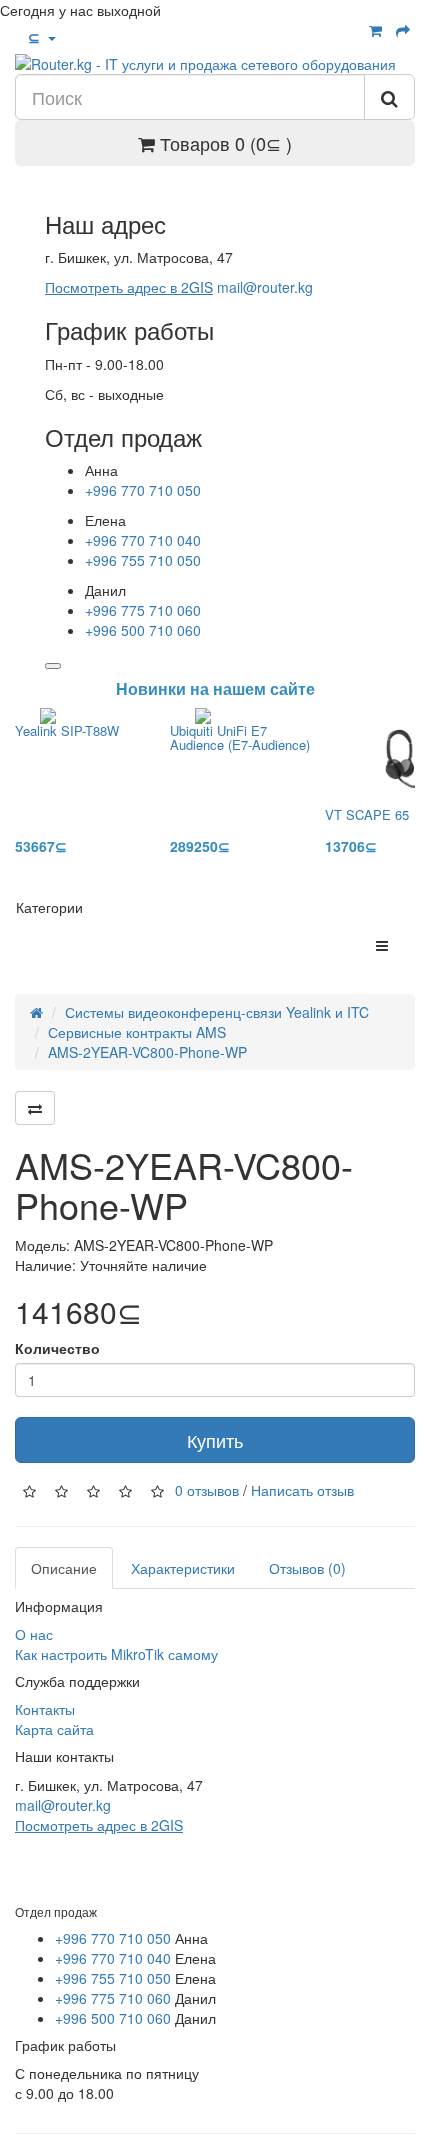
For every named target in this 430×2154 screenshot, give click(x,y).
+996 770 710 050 (143, 490)
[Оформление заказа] (403, 30)
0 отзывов (207, 1489)
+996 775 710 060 (143, 610)
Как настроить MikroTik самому (116, 1654)
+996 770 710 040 (143, 540)
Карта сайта (54, 1729)
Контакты (45, 1709)
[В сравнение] (35, 1108)
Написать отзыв (302, 1489)
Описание (64, 1568)
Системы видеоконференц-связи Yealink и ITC (217, 1012)
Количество (57, 1348)
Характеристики (183, 1568)
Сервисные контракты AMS (137, 1032)
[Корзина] (375, 30)
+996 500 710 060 (143, 630)
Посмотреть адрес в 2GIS (129, 287)
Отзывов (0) (307, 1568)
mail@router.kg (265, 287)
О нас (34, 1634)
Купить (215, 1440)
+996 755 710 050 (143, 560)
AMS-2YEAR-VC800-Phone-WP (147, 1052)
